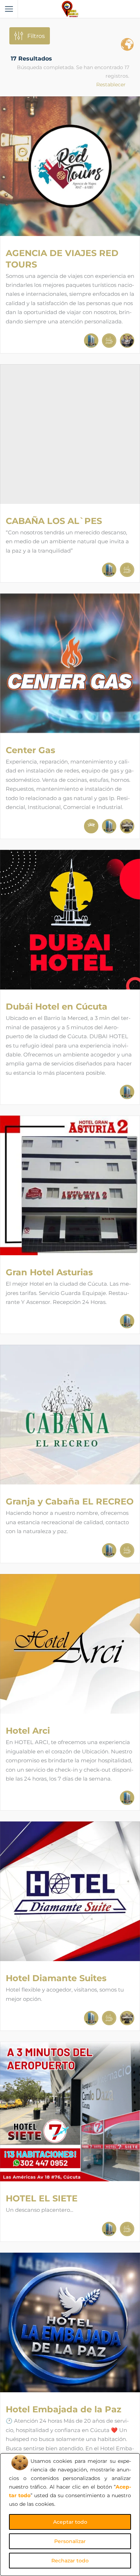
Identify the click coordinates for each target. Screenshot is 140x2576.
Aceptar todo (70, 2522)
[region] (70, 2515)
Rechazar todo (70, 2561)
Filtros (36, 36)
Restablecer (111, 85)
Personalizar (70, 2541)
